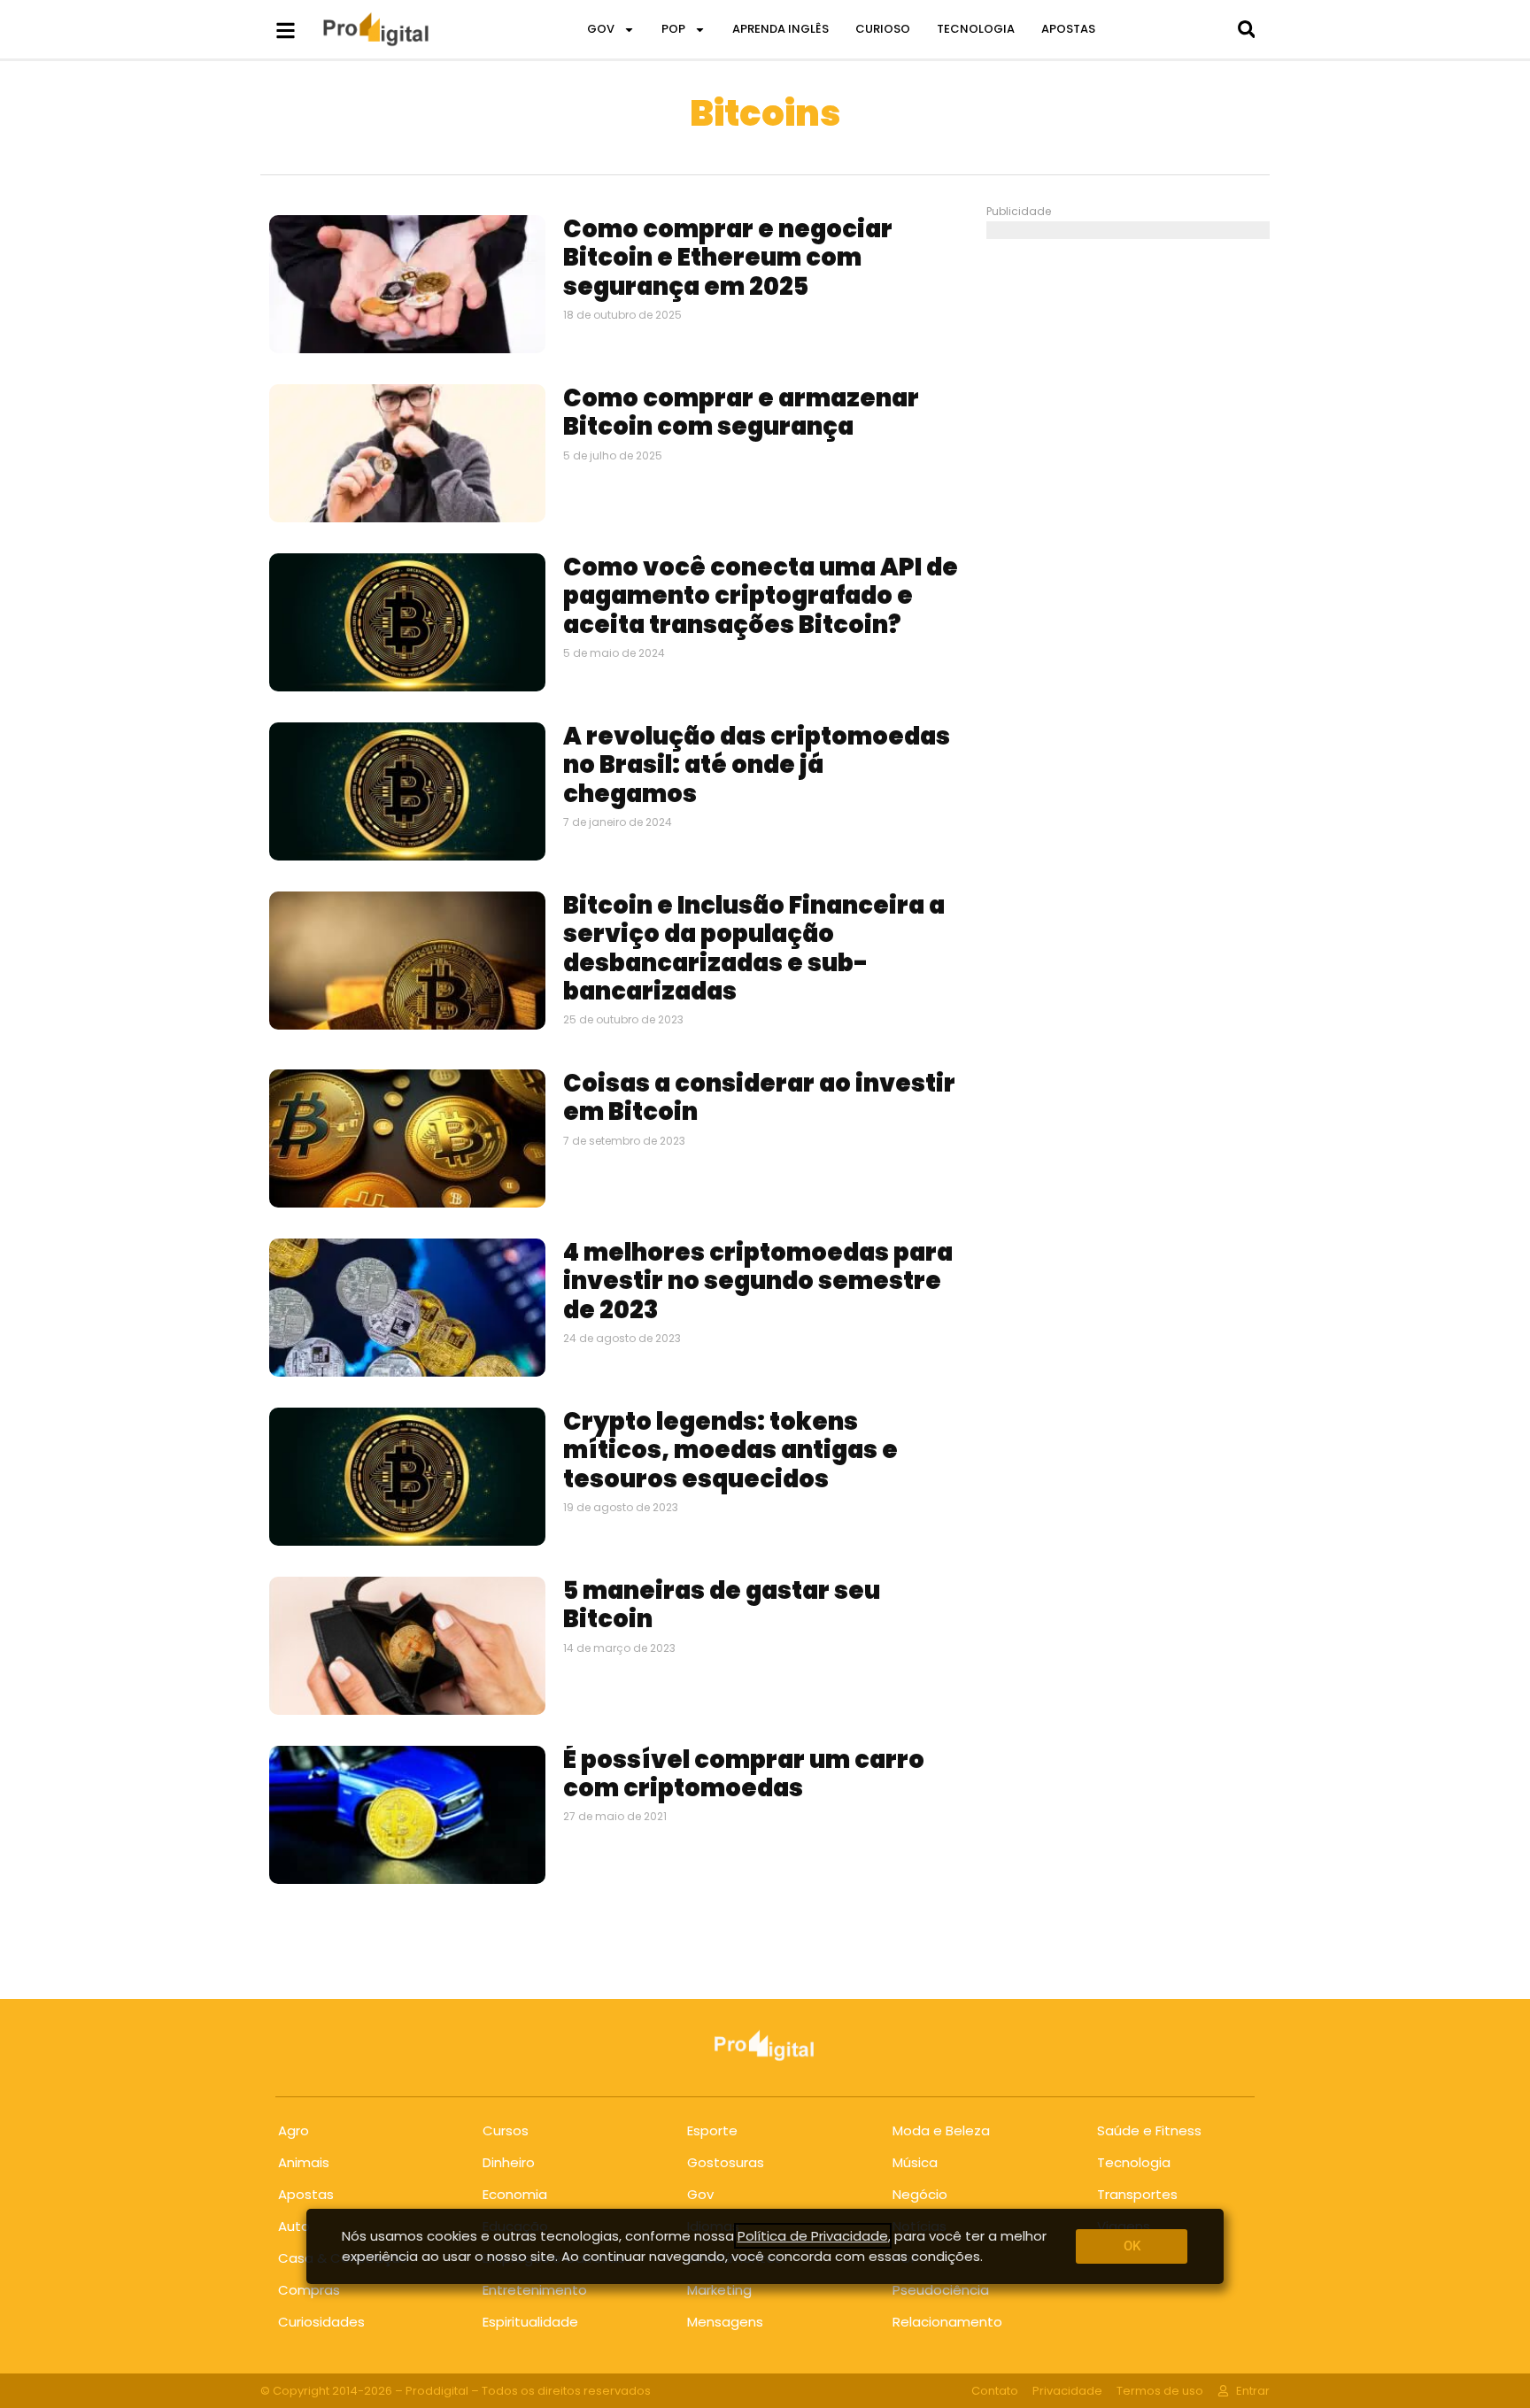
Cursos (506, 2130)
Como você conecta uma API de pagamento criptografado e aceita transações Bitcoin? (761, 596)
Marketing (719, 2290)
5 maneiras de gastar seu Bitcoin (722, 1605)
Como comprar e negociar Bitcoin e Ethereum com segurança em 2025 (728, 258)
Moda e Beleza (941, 2130)
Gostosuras (726, 2162)
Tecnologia (1134, 2162)
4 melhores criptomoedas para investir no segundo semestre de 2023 (758, 1281)
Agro (294, 2130)
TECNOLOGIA (976, 29)
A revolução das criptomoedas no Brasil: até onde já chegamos (757, 765)
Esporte (712, 2130)
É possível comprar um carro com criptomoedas (744, 1774)
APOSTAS (1068, 29)
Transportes (1137, 2194)
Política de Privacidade (813, 2236)
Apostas (306, 2194)
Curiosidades (321, 2322)
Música (915, 2162)
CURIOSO (883, 29)
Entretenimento (535, 2290)
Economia (515, 2194)
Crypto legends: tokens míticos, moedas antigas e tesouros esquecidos (730, 1450)
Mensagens (725, 2322)
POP (673, 29)
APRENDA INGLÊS (780, 29)
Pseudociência (941, 2290)
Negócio (920, 2194)
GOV (601, 29)
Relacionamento (947, 2322)
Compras (309, 2290)
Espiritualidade (530, 2322)
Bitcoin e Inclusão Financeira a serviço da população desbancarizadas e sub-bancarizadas (754, 948)
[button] (1246, 30)
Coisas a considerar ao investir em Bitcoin (759, 1097)
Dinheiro (509, 2162)
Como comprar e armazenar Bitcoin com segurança (741, 412)
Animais (304, 2162)
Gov (700, 2194)
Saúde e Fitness (1149, 2130)
